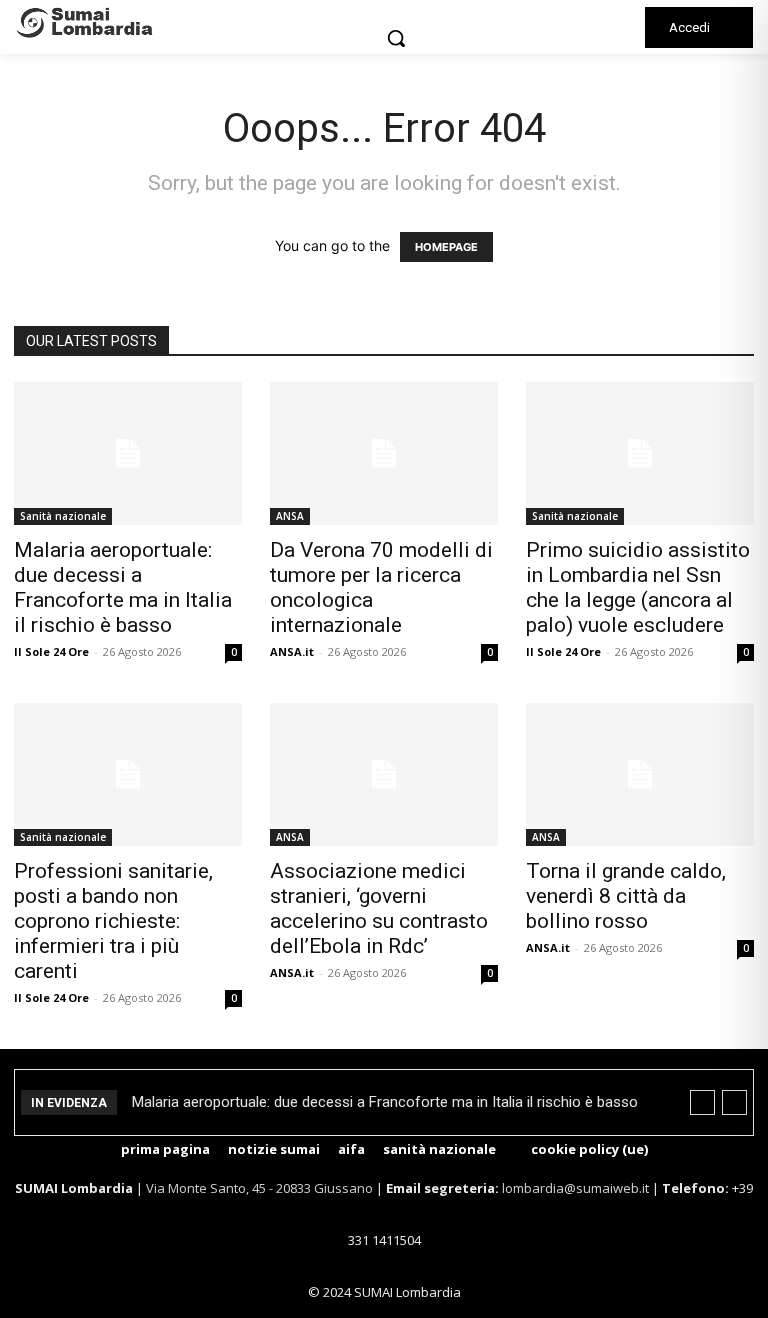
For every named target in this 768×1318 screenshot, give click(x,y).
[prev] (702, 1102)
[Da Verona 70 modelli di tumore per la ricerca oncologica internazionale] (384, 453)
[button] (396, 38)
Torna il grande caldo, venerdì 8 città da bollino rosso (626, 896)
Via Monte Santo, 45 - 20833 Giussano (259, 1188)
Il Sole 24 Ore (51, 651)
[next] (734, 1102)
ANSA (290, 516)
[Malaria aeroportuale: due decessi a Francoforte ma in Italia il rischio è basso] (128, 453)
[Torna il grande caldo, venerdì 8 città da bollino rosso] (640, 774)
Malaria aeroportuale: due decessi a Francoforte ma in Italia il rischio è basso (123, 587)
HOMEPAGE (446, 247)
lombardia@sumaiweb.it (577, 1188)
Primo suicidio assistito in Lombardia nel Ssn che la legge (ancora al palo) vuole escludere (638, 587)
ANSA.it (292, 651)
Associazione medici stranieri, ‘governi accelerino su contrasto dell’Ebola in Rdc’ (379, 908)
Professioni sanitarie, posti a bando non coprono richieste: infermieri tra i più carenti (113, 921)
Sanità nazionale (63, 516)
